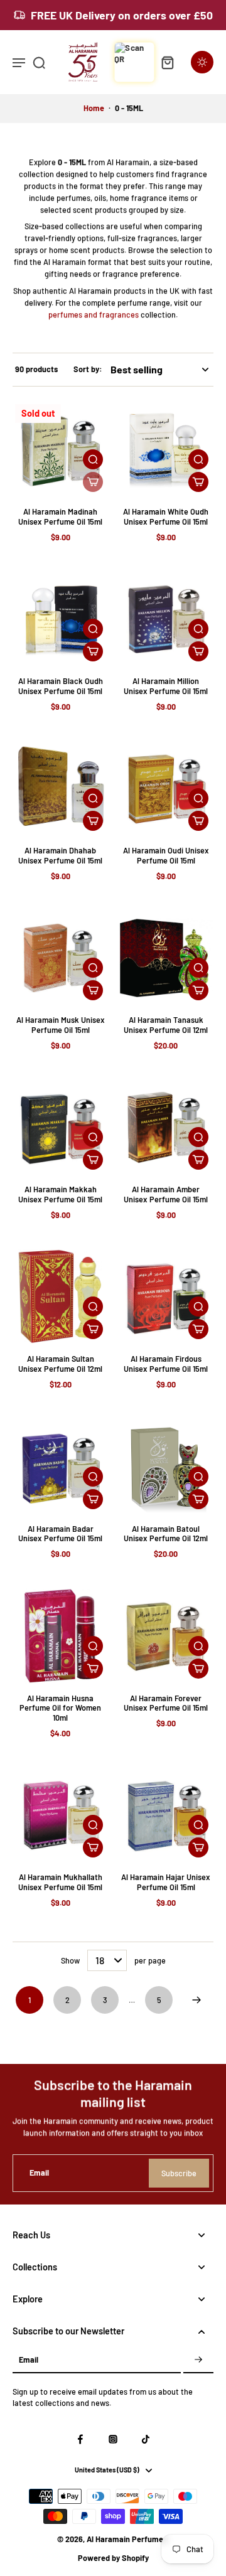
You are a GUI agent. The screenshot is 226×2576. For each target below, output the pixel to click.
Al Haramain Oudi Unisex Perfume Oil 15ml (166, 855)
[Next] (196, 2000)
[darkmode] (202, 62)
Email (39, 2173)
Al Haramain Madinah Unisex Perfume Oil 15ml (60, 516)
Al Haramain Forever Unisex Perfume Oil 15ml (166, 1703)
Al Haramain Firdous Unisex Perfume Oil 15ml (166, 1364)
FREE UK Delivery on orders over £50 (122, 15)
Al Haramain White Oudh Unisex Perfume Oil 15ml (166, 516)
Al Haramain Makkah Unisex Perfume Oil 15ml (60, 1194)
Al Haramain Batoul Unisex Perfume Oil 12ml (166, 1534)
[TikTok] (146, 2439)
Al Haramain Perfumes (127, 2539)
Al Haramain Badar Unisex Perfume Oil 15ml (60, 1534)
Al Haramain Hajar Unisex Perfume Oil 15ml (166, 1882)
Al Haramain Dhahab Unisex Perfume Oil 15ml (60, 855)
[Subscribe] (198, 2360)
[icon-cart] (167, 62)
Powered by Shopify (113, 2558)
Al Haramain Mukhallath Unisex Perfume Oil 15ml (60, 1882)
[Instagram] (113, 2439)
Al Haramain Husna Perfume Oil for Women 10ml (60, 1708)
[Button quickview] (93, 459)
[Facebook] (80, 2439)
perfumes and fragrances (94, 314)
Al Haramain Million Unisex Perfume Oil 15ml (166, 686)
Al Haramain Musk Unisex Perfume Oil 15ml (61, 1025)
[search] (39, 62)
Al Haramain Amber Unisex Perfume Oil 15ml (166, 1194)
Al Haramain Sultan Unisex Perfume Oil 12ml (60, 1364)
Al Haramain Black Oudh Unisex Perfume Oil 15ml (61, 686)
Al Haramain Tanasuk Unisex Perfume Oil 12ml (166, 1025)
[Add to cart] (198, 482)
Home (94, 108)
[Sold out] (93, 482)
